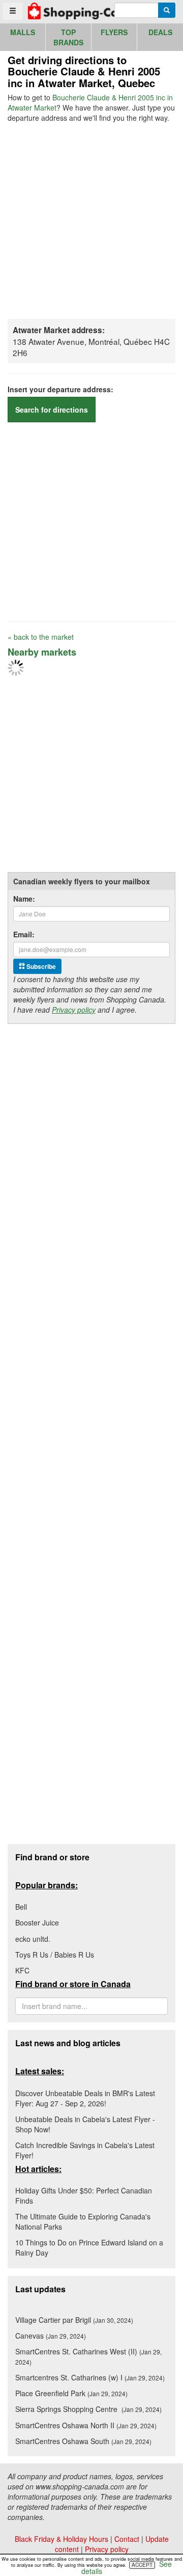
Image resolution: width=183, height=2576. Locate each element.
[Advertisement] (91, 220)
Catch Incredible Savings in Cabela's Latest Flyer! (85, 2150)
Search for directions (52, 410)
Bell (21, 1907)
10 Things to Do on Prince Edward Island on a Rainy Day (89, 2247)
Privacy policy (74, 1010)
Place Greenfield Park (71, 2393)
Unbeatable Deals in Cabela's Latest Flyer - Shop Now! (85, 2124)
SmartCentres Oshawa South (83, 2441)
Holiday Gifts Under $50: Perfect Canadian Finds (84, 2195)
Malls (23, 32)
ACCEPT (142, 2565)
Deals (160, 32)
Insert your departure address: (60, 389)
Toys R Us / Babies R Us (55, 1955)
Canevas (51, 2336)
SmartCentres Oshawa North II (86, 2425)
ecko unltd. (33, 1939)
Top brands (68, 37)
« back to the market (41, 637)
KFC (22, 1970)
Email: (24, 934)
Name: (24, 899)
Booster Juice (37, 1922)
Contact (127, 2539)
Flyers (114, 32)
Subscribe (40, 966)
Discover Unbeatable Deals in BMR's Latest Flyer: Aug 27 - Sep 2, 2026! (85, 2098)
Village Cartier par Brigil (74, 2320)
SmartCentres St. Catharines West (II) (88, 2356)
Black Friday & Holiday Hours (62, 2539)
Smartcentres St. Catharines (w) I (90, 2377)
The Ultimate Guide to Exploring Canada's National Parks (83, 2221)
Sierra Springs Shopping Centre (88, 2409)
